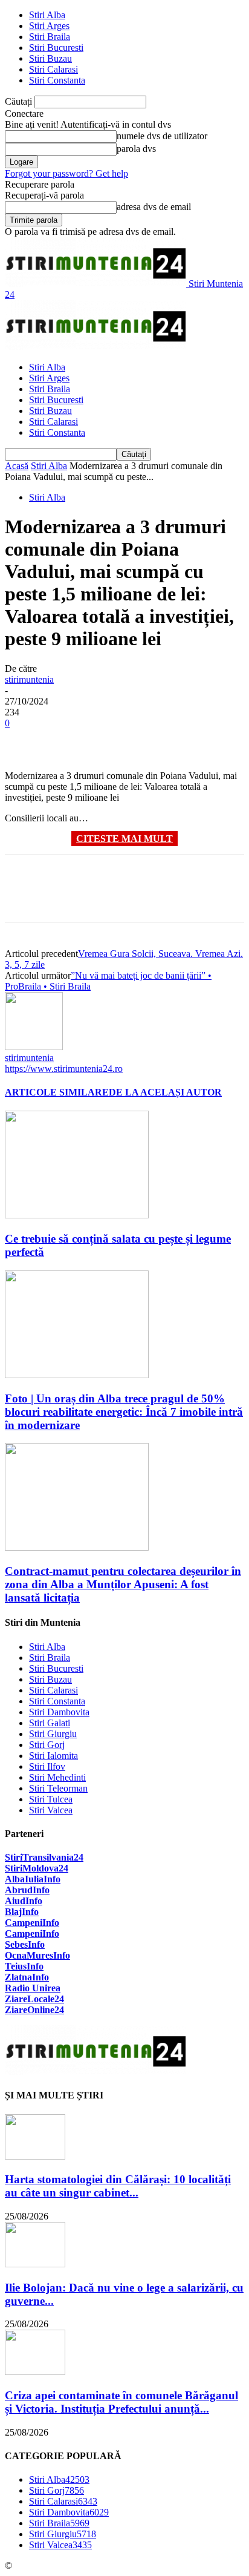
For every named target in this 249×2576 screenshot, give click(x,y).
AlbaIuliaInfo (33, 1879)
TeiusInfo (24, 1966)
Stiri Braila (50, 37)
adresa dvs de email (154, 207)
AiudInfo (24, 1901)
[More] (199, 741)
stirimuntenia (29, 679)
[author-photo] (34, 1047)
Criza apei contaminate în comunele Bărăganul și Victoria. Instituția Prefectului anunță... (121, 2402)
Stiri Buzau (50, 58)
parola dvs (136, 149)
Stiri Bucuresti (56, 48)
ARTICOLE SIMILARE (57, 1092)
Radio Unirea (33, 1988)
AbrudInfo (27, 1890)
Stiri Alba (47, 15)
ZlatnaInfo (27, 1977)
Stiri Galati (50, 1723)
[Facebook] (25, 741)
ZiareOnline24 (34, 2010)
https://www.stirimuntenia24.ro (64, 1069)
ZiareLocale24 (34, 1999)
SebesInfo (25, 1944)
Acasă (17, 466)
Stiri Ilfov (47, 1766)
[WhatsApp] (155, 741)
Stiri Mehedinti (57, 1777)
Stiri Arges (49, 26)
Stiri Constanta (57, 80)
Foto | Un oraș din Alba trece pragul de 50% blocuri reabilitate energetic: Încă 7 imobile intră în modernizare (124, 1412)
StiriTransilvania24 (44, 1857)
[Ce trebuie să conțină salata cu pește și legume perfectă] (77, 1215)
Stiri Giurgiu (53, 1734)
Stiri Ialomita (53, 1756)
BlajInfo (22, 1912)
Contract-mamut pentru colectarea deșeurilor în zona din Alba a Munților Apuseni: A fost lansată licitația (123, 1584)
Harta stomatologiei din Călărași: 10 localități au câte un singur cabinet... (118, 2186)
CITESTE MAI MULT (124, 839)
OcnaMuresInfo (37, 1955)
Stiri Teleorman (58, 1788)
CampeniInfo (32, 1923)
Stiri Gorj (47, 1745)
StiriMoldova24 (37, 1868)
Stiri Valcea (51, 1810)
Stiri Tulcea (51, 1799)
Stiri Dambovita (59, 1712)
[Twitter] (68, 741)
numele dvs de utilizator (162, 136)
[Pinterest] (112, 741)
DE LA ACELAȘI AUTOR (165, 1092)
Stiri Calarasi (53, 69)
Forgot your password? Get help (66, 173)
